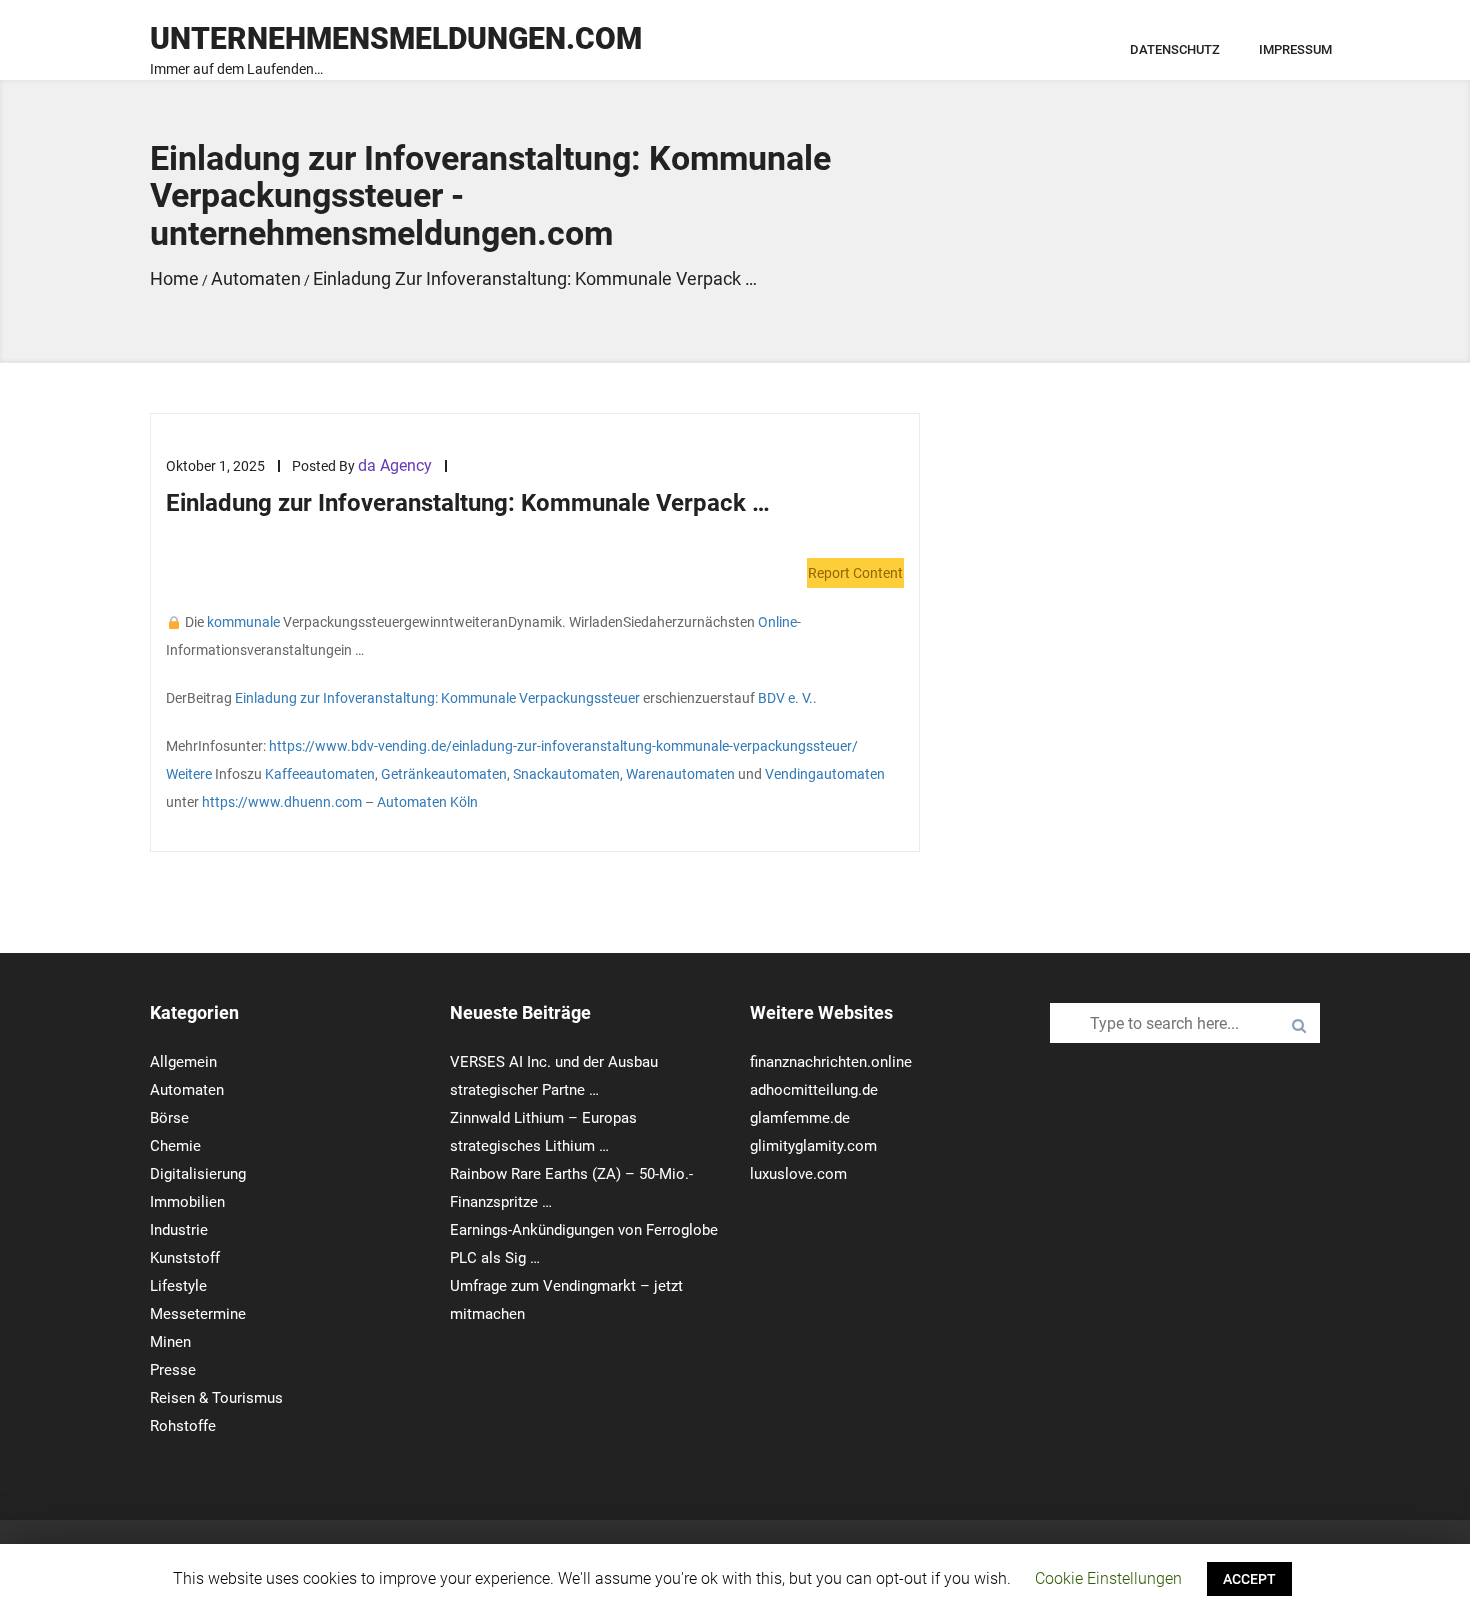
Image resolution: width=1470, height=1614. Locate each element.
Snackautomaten (566, 774)
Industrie (179, 1230)
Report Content (855, 573)
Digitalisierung (198, 1174)
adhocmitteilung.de (814, 1090)
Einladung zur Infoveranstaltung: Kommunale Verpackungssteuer (437, 698)
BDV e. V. (785, 698)
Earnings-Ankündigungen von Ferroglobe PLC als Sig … (584, 1244)
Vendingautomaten (825, 774)
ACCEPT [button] (1249, 1579)
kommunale (243, 622)
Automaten (187, 1090)
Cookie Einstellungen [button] (1108, 1578)
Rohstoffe (183, 1426)
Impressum (1295, 49)
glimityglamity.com (813, 1146)
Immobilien (187, 1202)
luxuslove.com (798, 1174)
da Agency (395, 465)
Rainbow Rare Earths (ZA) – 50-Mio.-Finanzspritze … (571, 1188)
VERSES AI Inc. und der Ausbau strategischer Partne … (554, 1076)
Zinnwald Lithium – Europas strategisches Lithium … (543, 1132)
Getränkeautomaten (444, 774)
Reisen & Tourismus (216, 1398)
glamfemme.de (800, 1118)
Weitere (189, 774)
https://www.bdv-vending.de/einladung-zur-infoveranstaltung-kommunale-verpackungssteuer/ (563, 746)
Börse (169, 1118)
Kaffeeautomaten (320, 774)
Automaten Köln (427, 802)
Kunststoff (185, 1258)
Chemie (175, 1146)
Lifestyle (178, 1286)
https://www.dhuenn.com (282, 802)
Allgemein (183, 1062)
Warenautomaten (680, 774)
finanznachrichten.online (831, 1062)
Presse (173, 1370)
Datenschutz (1175, 49)
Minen (170, 1342)
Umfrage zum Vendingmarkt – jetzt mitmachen (566, 1300)
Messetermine (198, 1314)
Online (777, 622)
